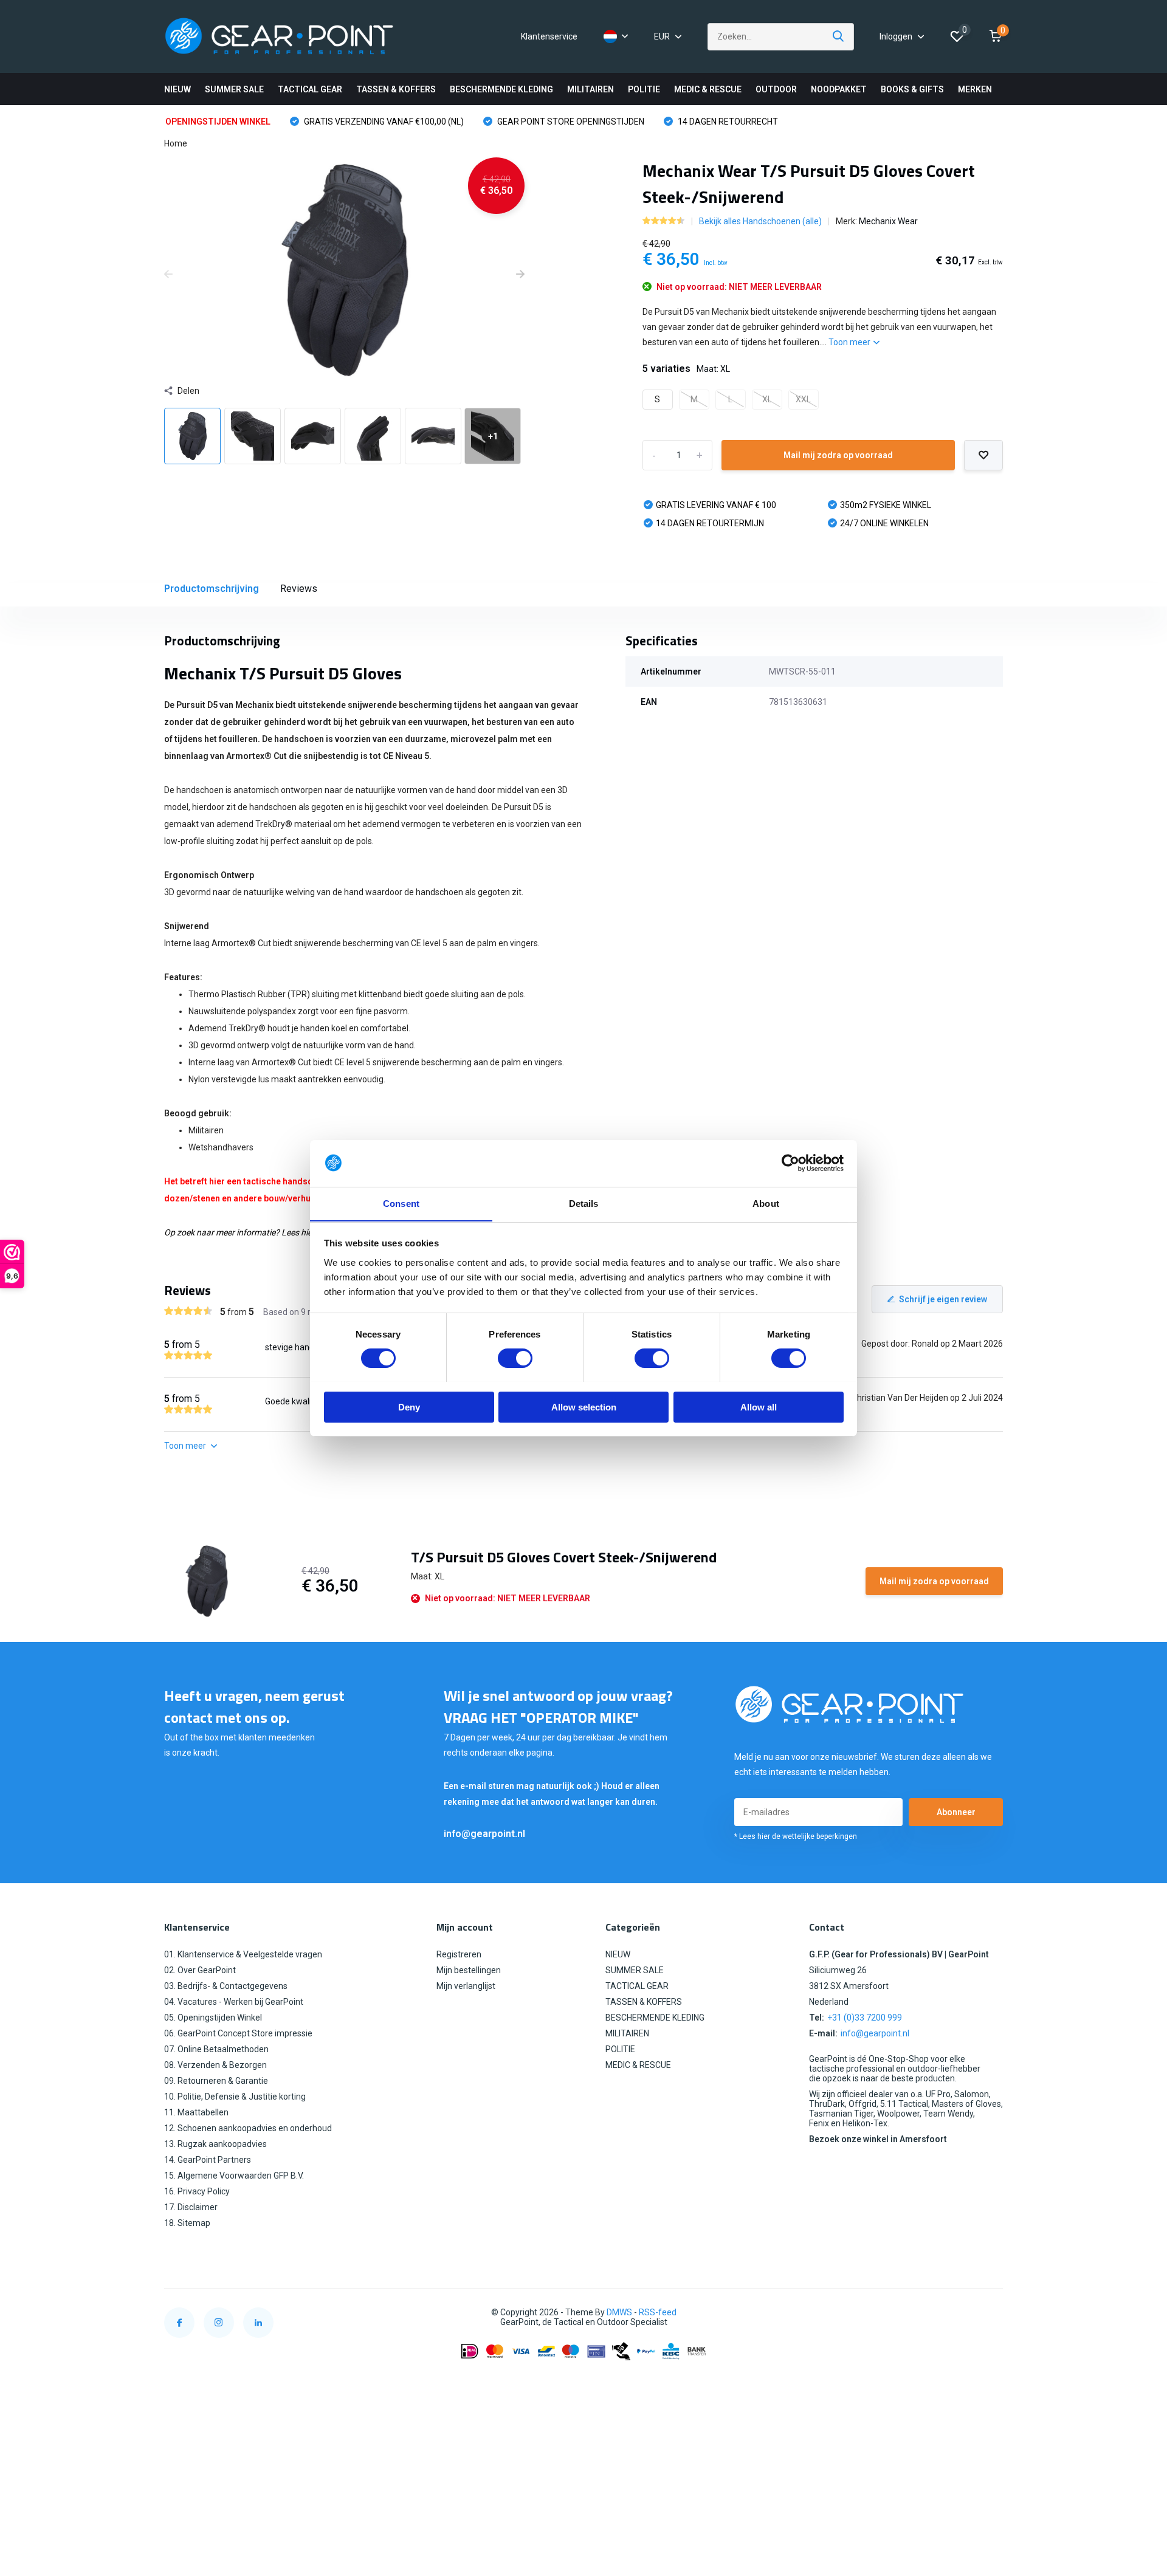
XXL (803, 399)
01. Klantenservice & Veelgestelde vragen (243, 1954)
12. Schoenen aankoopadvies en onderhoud (248, 2128)
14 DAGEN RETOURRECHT (727, 122)
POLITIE (644, 89)
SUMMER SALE (234, 89)
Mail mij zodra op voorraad (838, 455)
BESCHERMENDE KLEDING (501, 89)
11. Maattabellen (196, 2112)
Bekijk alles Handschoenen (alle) (760, 221)
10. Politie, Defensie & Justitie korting (235, 2097)
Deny (409, 1406)
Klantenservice (549, 36)
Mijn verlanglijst (466, 1986)
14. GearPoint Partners (208, 2160)
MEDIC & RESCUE (708, 89)
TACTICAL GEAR (310, 89)
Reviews (299, 589)
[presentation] (168, 275)
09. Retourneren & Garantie (216, 2081)
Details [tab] (584, 1203)
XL (767, 399)
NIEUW (177, 89)
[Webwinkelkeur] (991, 2313)
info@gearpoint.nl (484, 1834)
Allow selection (584, 1406)
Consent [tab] (401, 1203)
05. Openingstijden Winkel (213, 2018)
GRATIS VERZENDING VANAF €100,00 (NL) (383, 122)
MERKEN (975, 89)
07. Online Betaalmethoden (216, 2049)
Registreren (459, 1954)
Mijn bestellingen (469, 1970)
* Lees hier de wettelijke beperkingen (796, 1836)
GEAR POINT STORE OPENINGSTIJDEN (570, 122)
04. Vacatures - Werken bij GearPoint (234, 2002)
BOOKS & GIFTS (912, 89)
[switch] (515, 1358)
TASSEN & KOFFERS (396, 89)
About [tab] (766, 1203)
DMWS (619, 2312)
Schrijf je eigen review (943, 1299)
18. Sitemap (187, 2223)
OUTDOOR (776, 89)
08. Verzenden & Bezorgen (215, 2065)
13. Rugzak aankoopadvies (215, 2144)
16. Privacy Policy (197, 2191)
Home (176, 143)
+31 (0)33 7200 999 (865, 2018)
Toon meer (850, 342)
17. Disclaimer (191, 2207)
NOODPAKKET (839, 89)
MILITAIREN (590, 89)
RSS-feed (658, 2312)
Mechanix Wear (888, 221)
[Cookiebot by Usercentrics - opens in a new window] (790, 1163)
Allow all (759, 1406)
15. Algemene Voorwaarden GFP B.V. (234, 2176)
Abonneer (956, 1812)
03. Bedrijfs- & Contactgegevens (226, 1986)
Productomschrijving (212, 589)
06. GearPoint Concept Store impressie (238, 2033)
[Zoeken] (839, 37)
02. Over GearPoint (200, 1970)
